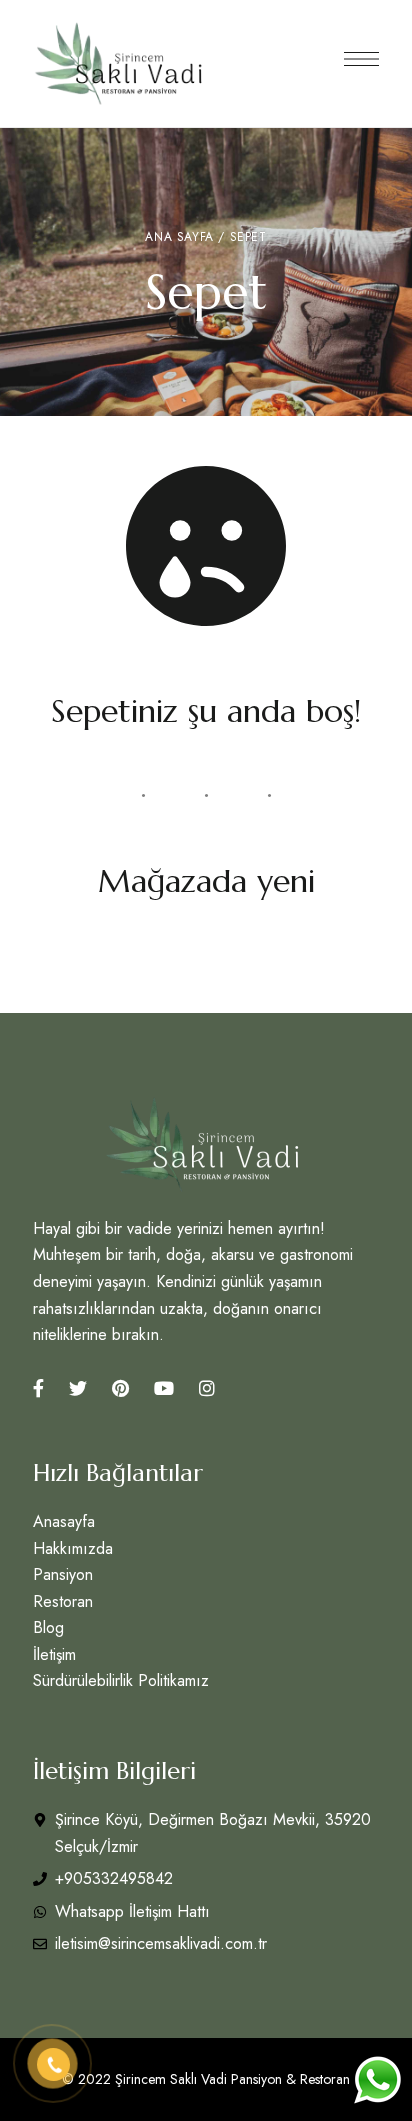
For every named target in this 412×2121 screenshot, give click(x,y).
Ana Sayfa (179, 237)
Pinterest (120, 1388)
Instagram (207, 1388)
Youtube (164, 1388)
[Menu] (361, 59)
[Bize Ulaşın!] (377, 2080)
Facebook (38, 1388)
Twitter (78, 1388)
